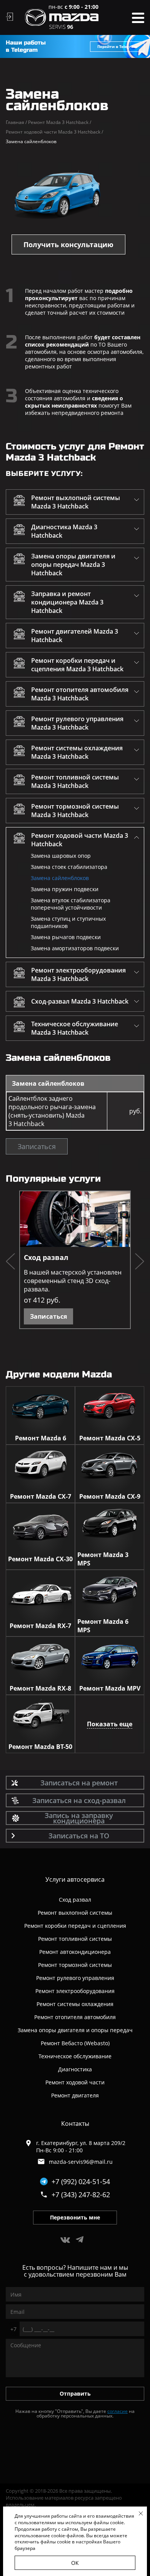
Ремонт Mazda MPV (110, 1688)
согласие (117, 2411)
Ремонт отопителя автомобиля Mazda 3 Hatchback (80, 694)
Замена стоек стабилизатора (69, 867)
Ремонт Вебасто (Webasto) (75, 2043)
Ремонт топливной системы (75, 1939)
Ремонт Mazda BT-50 (40, 1747)
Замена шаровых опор (61, 856)
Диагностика (75, 2069)
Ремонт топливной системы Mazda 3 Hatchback (75, 781)
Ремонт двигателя (75, 2095)
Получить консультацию (68, 244)
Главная (16, 122)
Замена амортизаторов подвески (75, 948)
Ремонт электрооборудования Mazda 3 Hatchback (78, 974)
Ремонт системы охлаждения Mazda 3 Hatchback (77, 752)
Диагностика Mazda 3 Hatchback (64, 531)
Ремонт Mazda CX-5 (110, 1438)
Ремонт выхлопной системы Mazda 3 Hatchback (76, 502)
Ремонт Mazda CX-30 (40, 1559)
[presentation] (10, 1262)
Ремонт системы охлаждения (75, 2004)
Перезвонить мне (75, 2217)
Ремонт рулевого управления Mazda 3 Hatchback (77, 723)
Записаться (37, 1146)
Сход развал (46, 1257)
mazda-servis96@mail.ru (81, 2162)
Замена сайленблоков (60, 878)
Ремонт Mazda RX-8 (40, 1688)
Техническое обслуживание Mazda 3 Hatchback (75, 1028)
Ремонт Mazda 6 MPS (103, 1626)
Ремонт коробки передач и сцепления (75, 1926)
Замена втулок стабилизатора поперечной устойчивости (71, 904)
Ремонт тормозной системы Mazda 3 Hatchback (75, 811)
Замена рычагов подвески (66, 937)
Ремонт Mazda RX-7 (40, 1626)
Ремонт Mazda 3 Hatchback (60, 122)
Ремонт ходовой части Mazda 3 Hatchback (54, 132)
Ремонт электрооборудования (75, 1991)
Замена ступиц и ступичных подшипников (68, 922)
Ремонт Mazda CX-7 (41, 1496)
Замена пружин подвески (65, 889)
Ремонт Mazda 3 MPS (103, 1559)
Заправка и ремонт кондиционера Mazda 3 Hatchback (67, 602)
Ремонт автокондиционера (75, 1952)
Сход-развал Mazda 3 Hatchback (80, 1001)
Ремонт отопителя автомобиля (75, 2017)
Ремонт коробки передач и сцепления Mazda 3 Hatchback (77, 665)
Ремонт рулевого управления (75, 1978)
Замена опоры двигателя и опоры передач (75, 2030)
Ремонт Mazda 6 (41, 1438)
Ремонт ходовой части (75, 2082)
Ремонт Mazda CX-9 (110, 1496)
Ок (75, 2563)
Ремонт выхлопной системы (75, 1913)
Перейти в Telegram (117, 46)
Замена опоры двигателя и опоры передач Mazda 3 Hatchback (73, 565)
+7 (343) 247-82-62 (81, 2195)
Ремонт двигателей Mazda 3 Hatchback (75, 636)
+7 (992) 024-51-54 (81, 2181)
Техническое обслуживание (75, 2056)
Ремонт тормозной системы (75, 1965)
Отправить (75, 2394)
